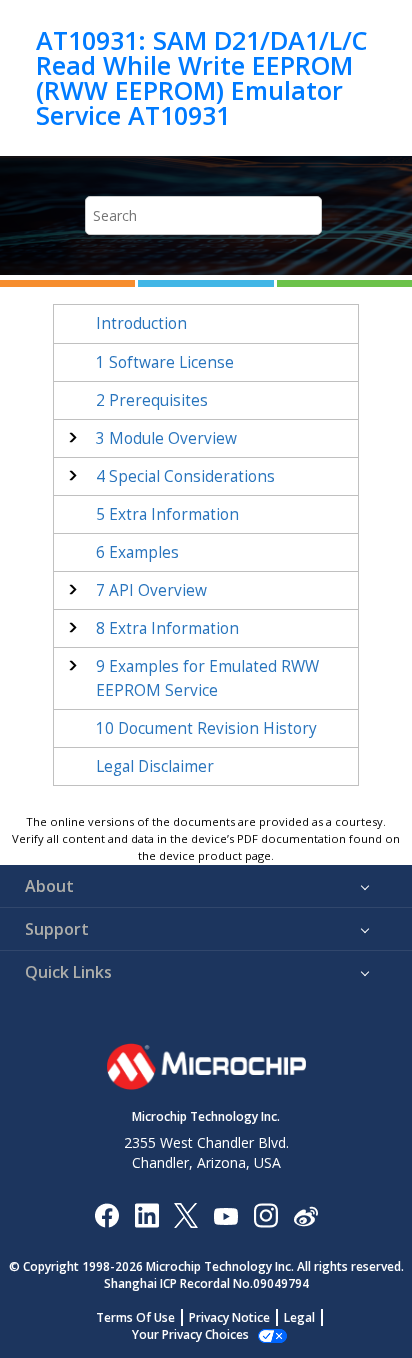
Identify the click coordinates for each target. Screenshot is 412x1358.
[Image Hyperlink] (225, 1214)
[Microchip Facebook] (106, 1214)
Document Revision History (206, 728)
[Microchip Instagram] (265, 1214)
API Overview (151, 590)
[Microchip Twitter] (186, 1214)
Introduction (141, 323)
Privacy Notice (229, 1317)
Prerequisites (152, 400)
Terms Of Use (135, 1317)
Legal (299, 1317)
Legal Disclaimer (155, 766)
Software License (165, 362)
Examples (137, 552)
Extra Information (167, 514)
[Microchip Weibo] (305, 1214)
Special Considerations (185, 476)
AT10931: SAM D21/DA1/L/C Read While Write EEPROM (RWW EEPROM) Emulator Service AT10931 (202, 78)
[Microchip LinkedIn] (146, 1214)
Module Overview (166, 438)
